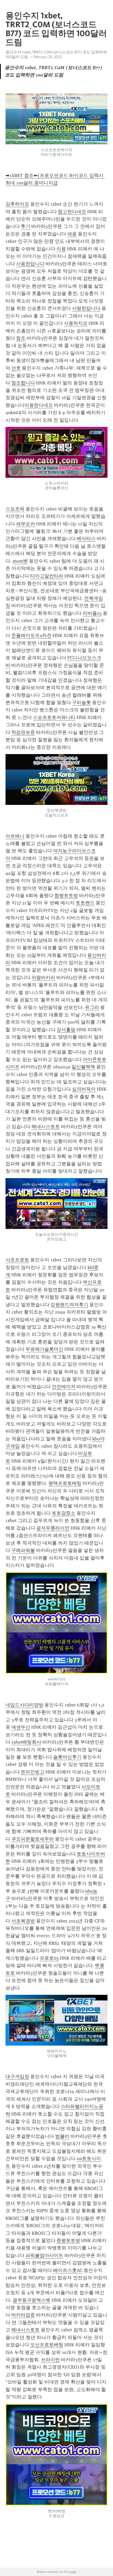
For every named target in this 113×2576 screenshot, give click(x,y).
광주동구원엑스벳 (32, 2300)
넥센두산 (21, 1727)
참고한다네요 (72, 212)
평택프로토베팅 (65, 1483)
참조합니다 (23, 383)
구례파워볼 (23, 1550)
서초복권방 (23, 1921)
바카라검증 (23, 2315)
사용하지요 (76, 323)
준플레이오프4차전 (31, 635)
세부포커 (25, 524)
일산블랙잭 (83, 1067)
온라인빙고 (33, 1772)
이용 (61, 249)
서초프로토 (17, 1260)
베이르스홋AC (68, 2270)
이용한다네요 (39, 405)
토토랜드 (85, 903)
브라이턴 (50, 2360)
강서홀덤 (66, 1030)
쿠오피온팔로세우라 (33, 1839)
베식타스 (86, 539)
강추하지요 (17, 204)
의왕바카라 (43, 977)
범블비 (62, 2136)
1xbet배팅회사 (26, 1742)
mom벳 (20, 561)
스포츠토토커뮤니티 (54, 717)
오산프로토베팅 (47, 2345)
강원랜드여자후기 (69, 1305)
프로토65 (49, 1958)
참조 (21, 338)
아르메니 (15, 836)
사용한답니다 (30, 264)
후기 (25, 226)
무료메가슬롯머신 (44, 1349)
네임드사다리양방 (24, 1705)
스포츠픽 (15, 509)
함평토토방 (66, 896)
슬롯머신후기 (67, 1757)
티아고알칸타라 (47, 576)
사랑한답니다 (86, 308)
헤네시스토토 (46, 1127)
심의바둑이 (84, 1089)
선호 (16, 368)
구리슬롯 (81, 702)
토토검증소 (64, 1513)
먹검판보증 (23, 732)
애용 (72, 234)
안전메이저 (64, 1387)
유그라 (92, 1007)
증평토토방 (68, 2240)
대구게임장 (17, 2077)
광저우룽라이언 (53, 1528)
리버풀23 (92, 613)
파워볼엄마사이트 (44, 2255)
